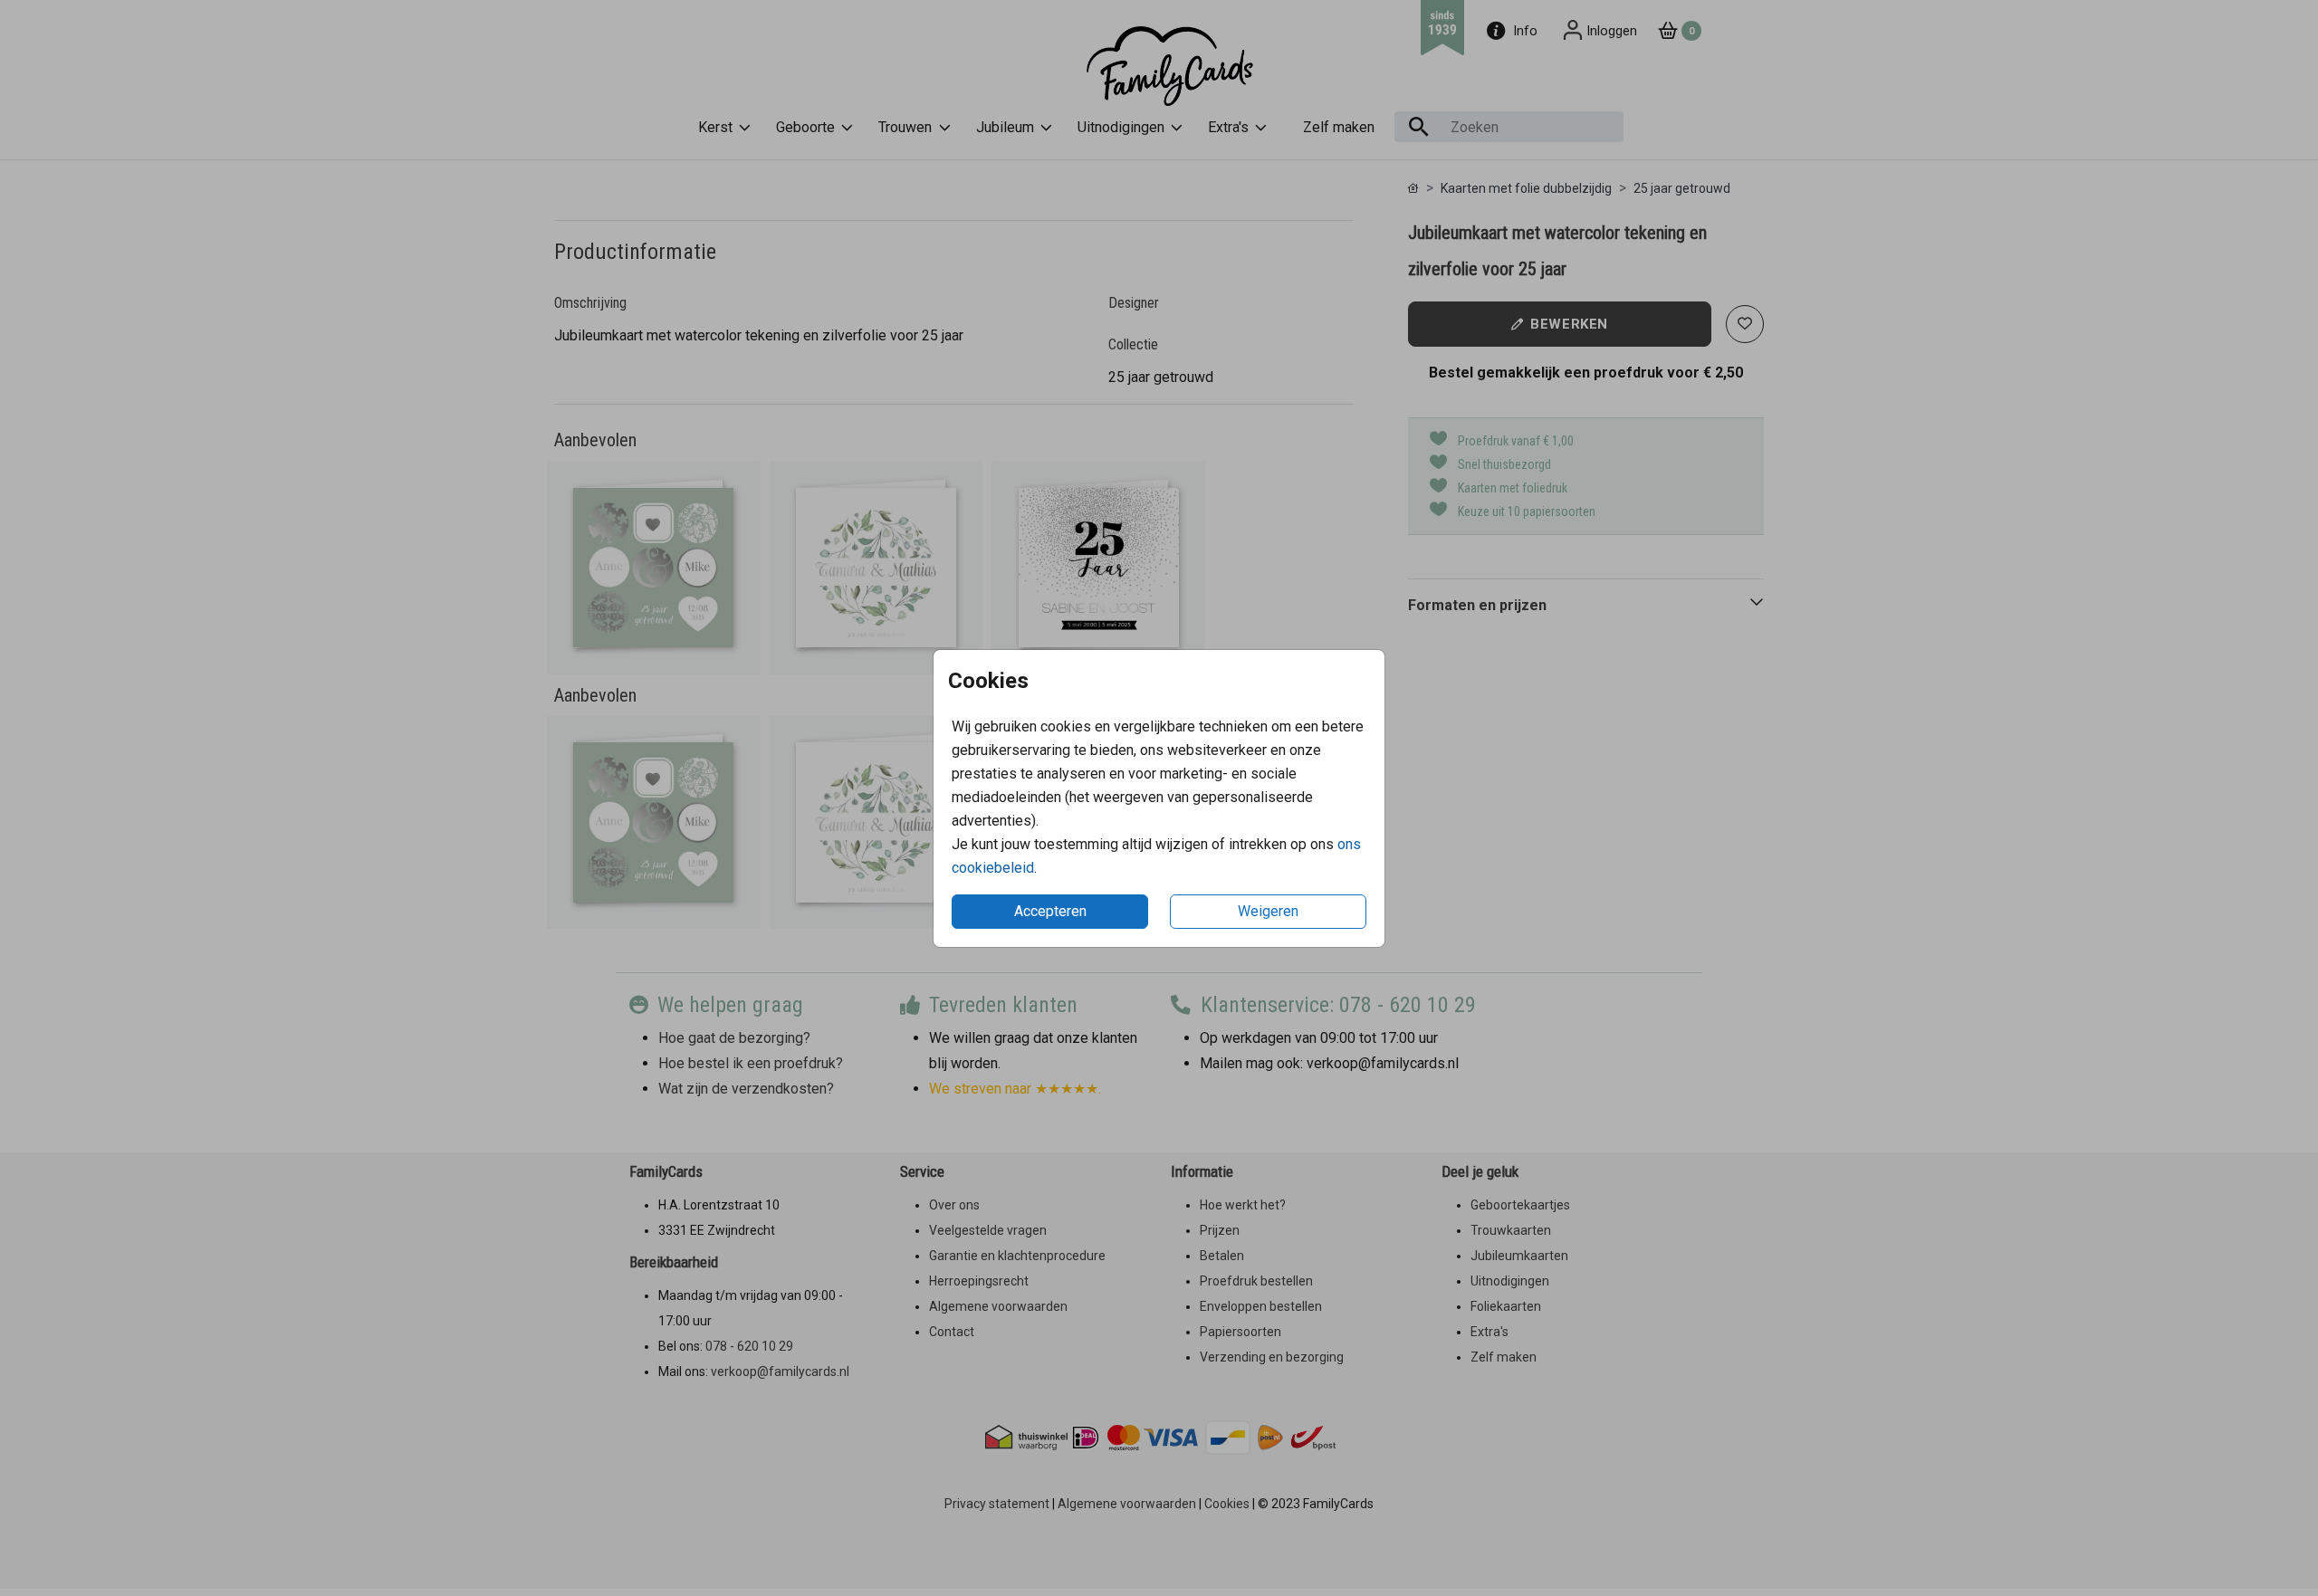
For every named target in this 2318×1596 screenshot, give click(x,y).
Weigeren (1268, 911)
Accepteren (1050, 911)
